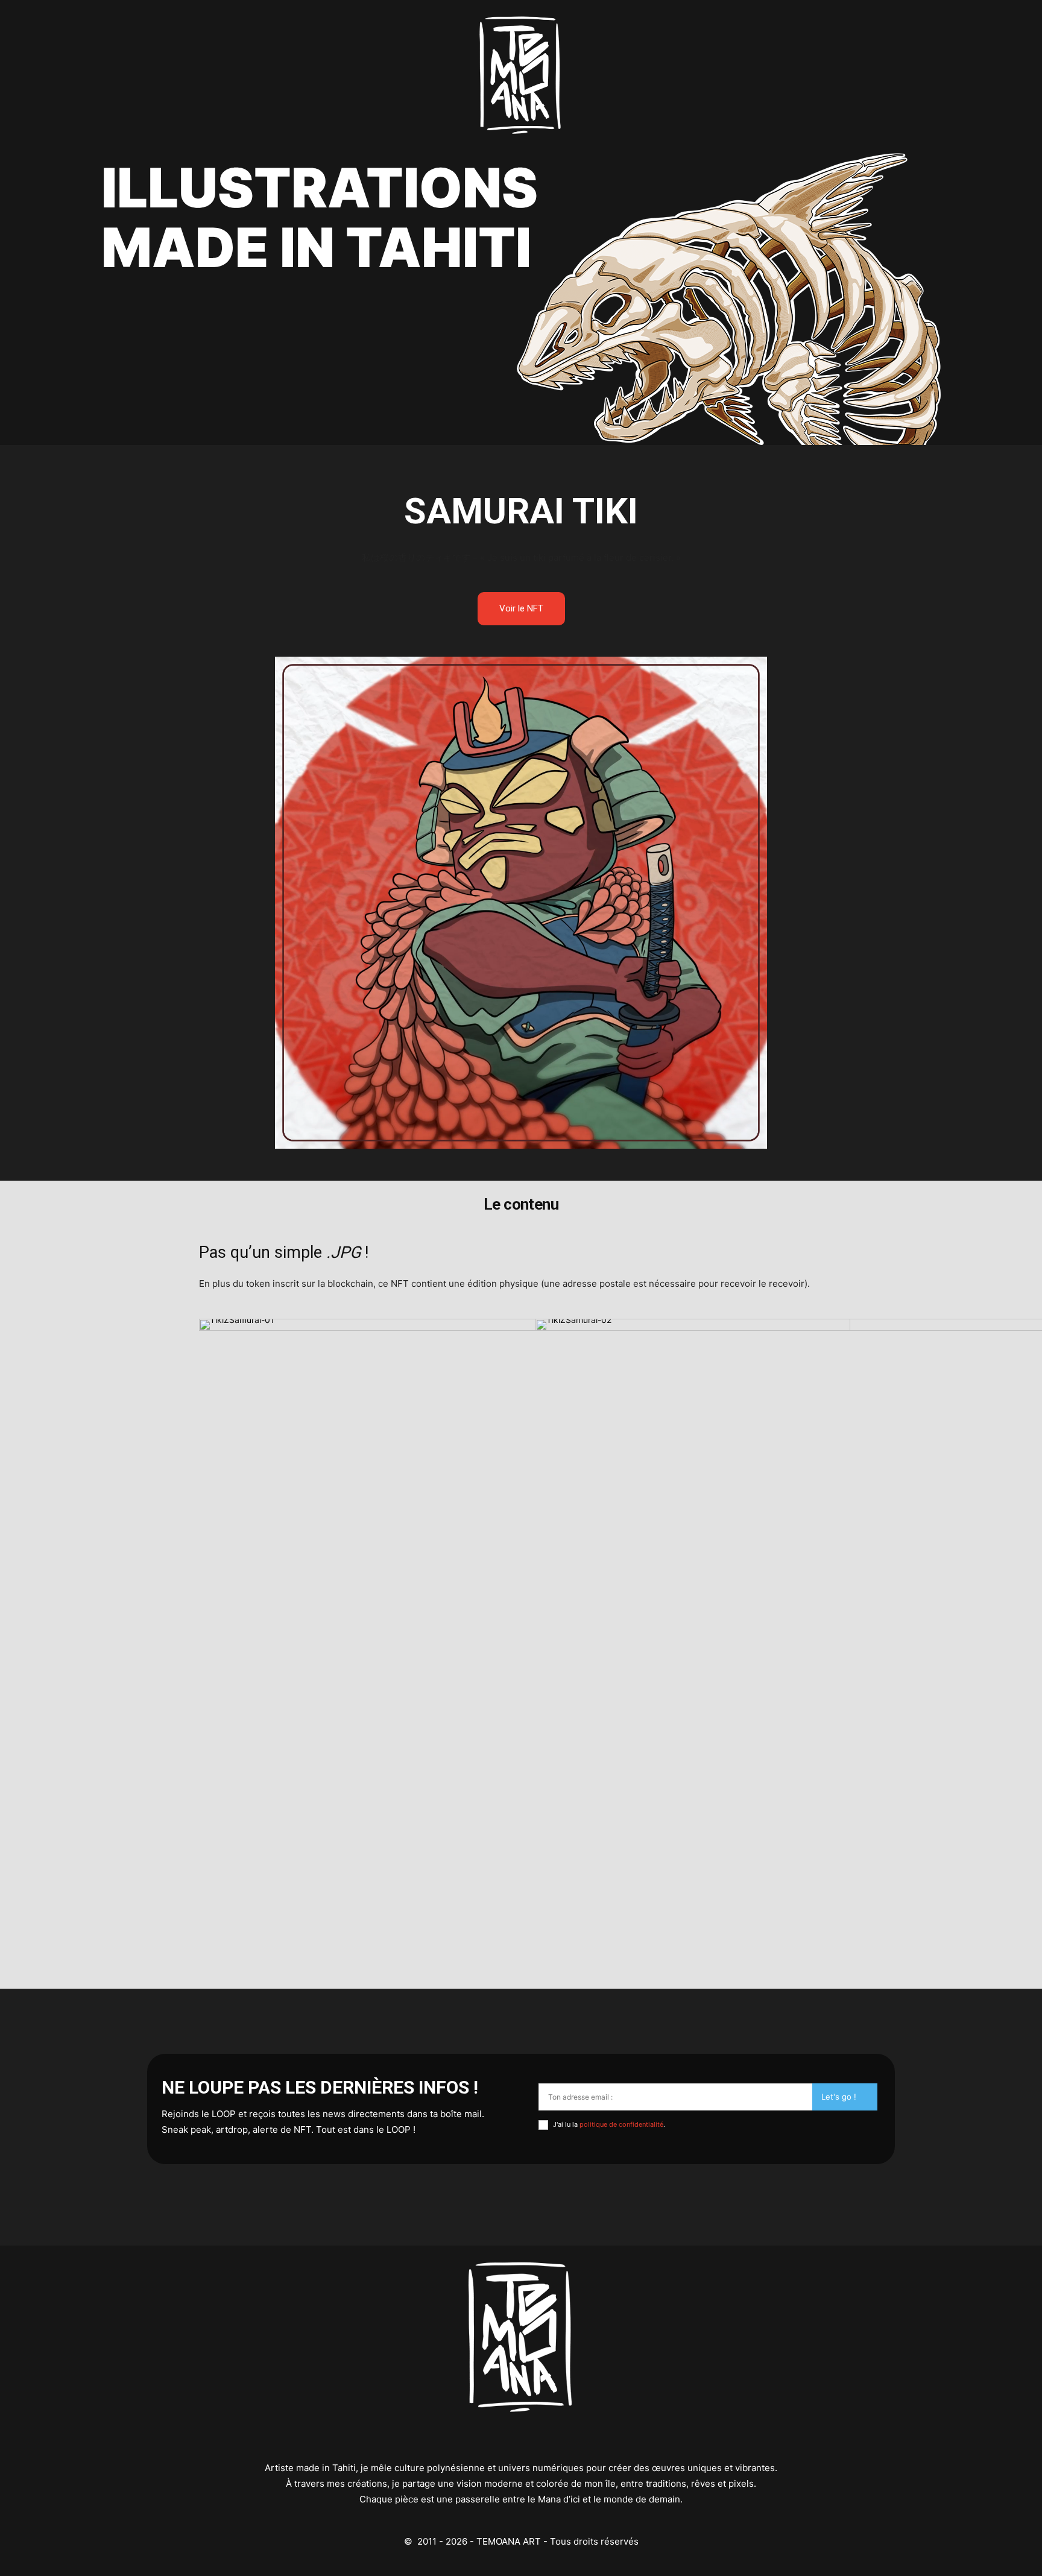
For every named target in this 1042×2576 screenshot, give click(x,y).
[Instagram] (521, 2438)
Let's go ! (839, 2097)
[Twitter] (476, 2438)
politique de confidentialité (621, 2124)
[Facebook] (567, 2438)
